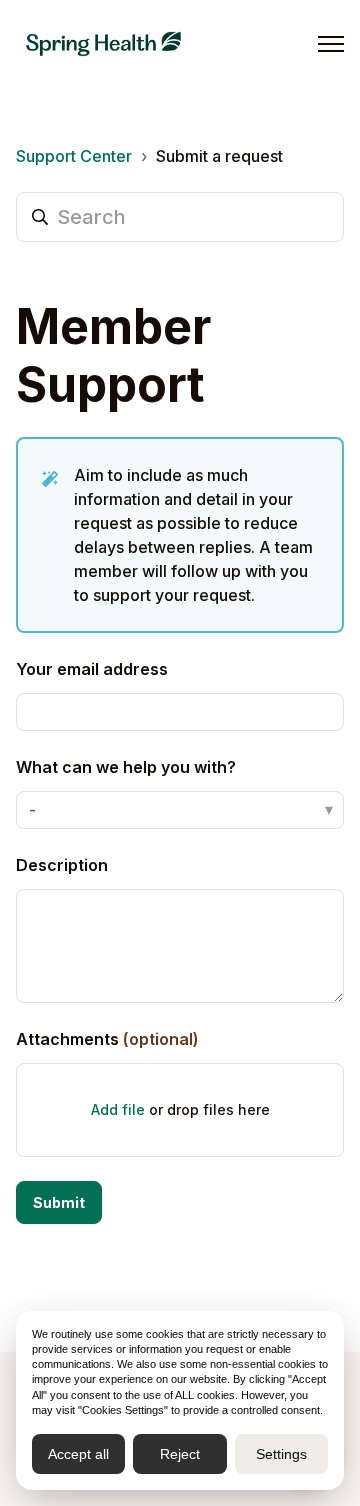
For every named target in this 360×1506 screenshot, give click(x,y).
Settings (281, 1454)
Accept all (78, 1454)
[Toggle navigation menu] (331, 44)
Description (62, 865)
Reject (180, 1454)
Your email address (92, 669)
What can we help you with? (126, 767)
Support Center (74, 156)
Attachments (107, 1039)
